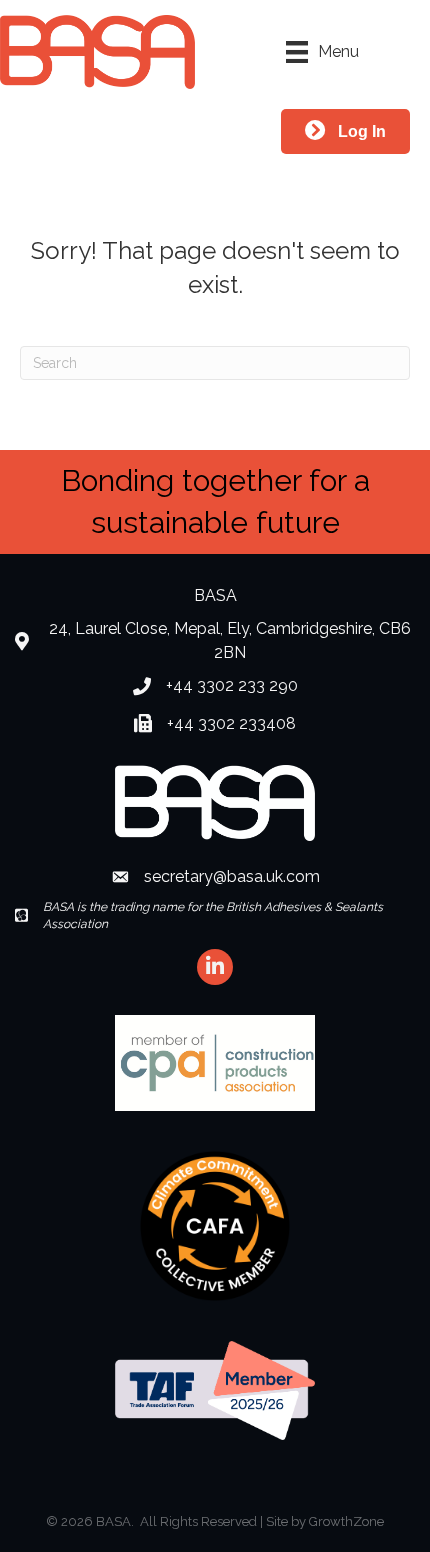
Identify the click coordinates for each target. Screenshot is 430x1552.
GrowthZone (346, 1521)
